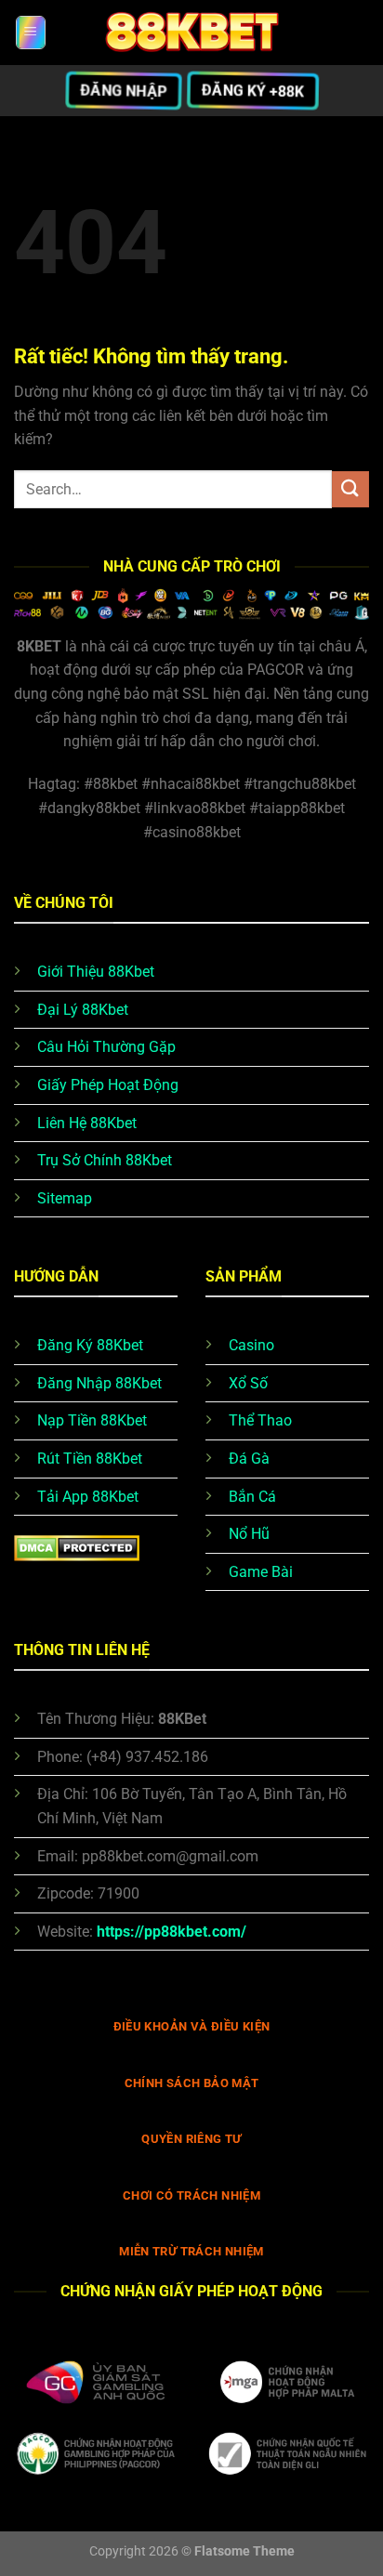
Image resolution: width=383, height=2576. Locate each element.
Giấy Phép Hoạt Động (108, 1085)
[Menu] (31, 33)
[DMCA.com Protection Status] (77, 1547)
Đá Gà (249, 1459)
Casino (251, 1345)
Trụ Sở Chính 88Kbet (105, 1160)
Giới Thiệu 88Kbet (96, 972)
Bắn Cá (252, 1497)
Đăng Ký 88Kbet (90, 1345)
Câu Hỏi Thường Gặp (106, 1047)
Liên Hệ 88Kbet (87, 1123)
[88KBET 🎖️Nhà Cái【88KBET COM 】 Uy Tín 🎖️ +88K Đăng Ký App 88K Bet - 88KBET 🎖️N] (191, 33)
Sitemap (65, 1198)
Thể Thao (260, 1420)
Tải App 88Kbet (88, 1497)
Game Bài (261, 1572)
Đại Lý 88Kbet (83, 1010)
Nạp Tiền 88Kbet (92, 1420)
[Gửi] (350, 489)
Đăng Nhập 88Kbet (99, 1383)
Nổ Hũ (249, 1534)
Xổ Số (248, 1383)
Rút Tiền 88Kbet (90, 1459)
